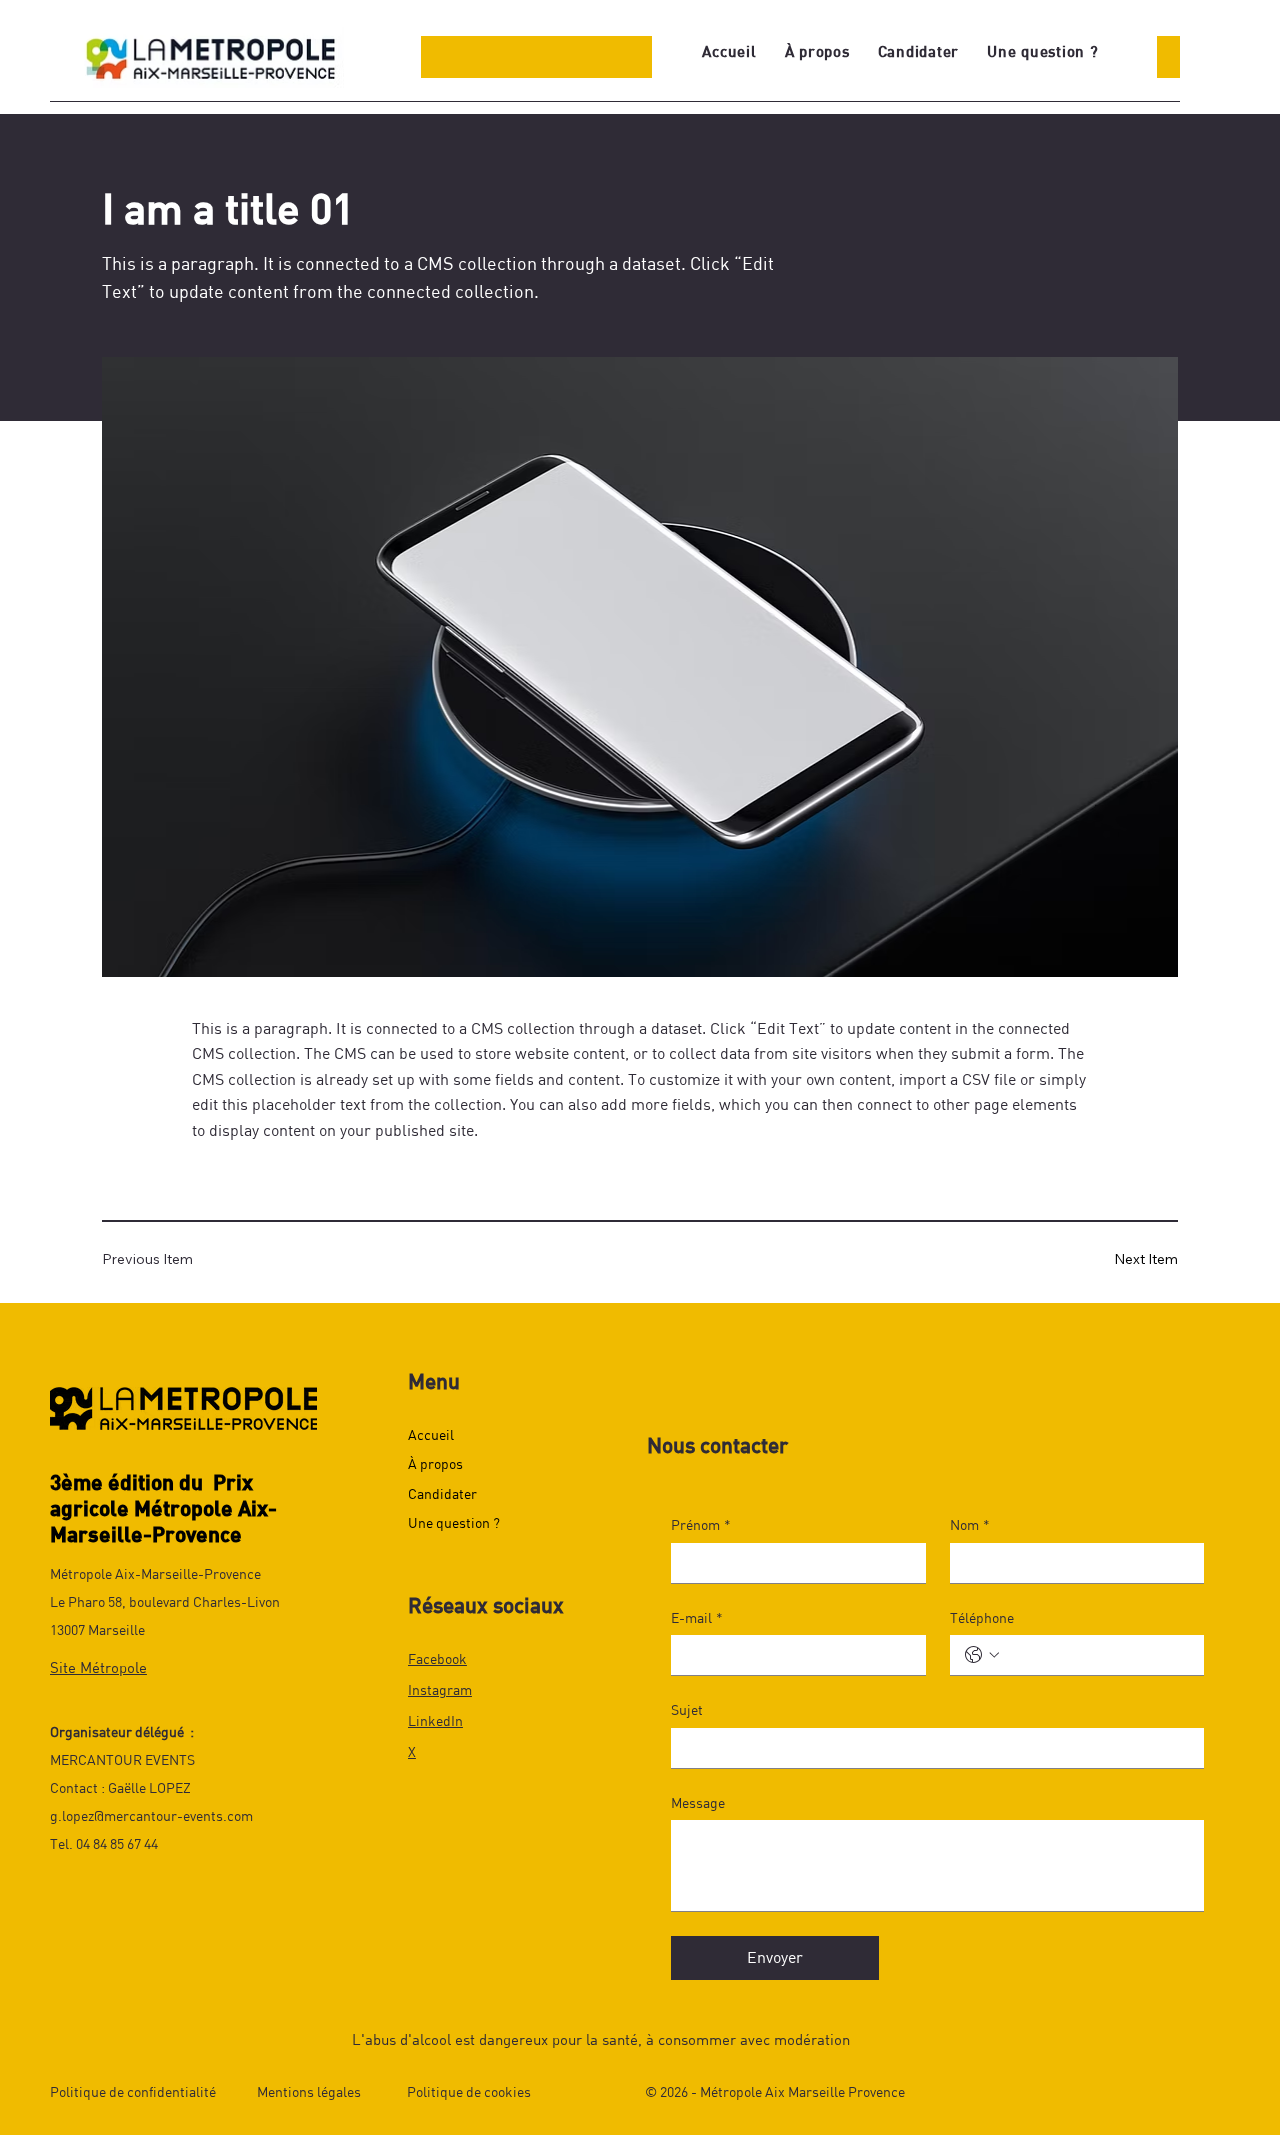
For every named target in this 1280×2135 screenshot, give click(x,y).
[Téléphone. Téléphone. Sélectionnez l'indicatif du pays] (982, 1655)
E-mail (697, 1617)
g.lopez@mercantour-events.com (151, 1815)
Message (698, 1802)
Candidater (442, 1493)
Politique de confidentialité (133, 2091)
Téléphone (982, 1617)
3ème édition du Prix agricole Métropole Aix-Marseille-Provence (163, 1507)
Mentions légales (309, 2091)
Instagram (440, 1689)
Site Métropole (98, 1667)
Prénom (701, 1524)
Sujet (687, 1709)
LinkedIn (435, 1720)
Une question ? (454, 1522)
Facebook (437, 1658)
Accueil (431, 1434)
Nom (970, 1524)
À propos (435, 1463)
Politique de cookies (469, 2091)
